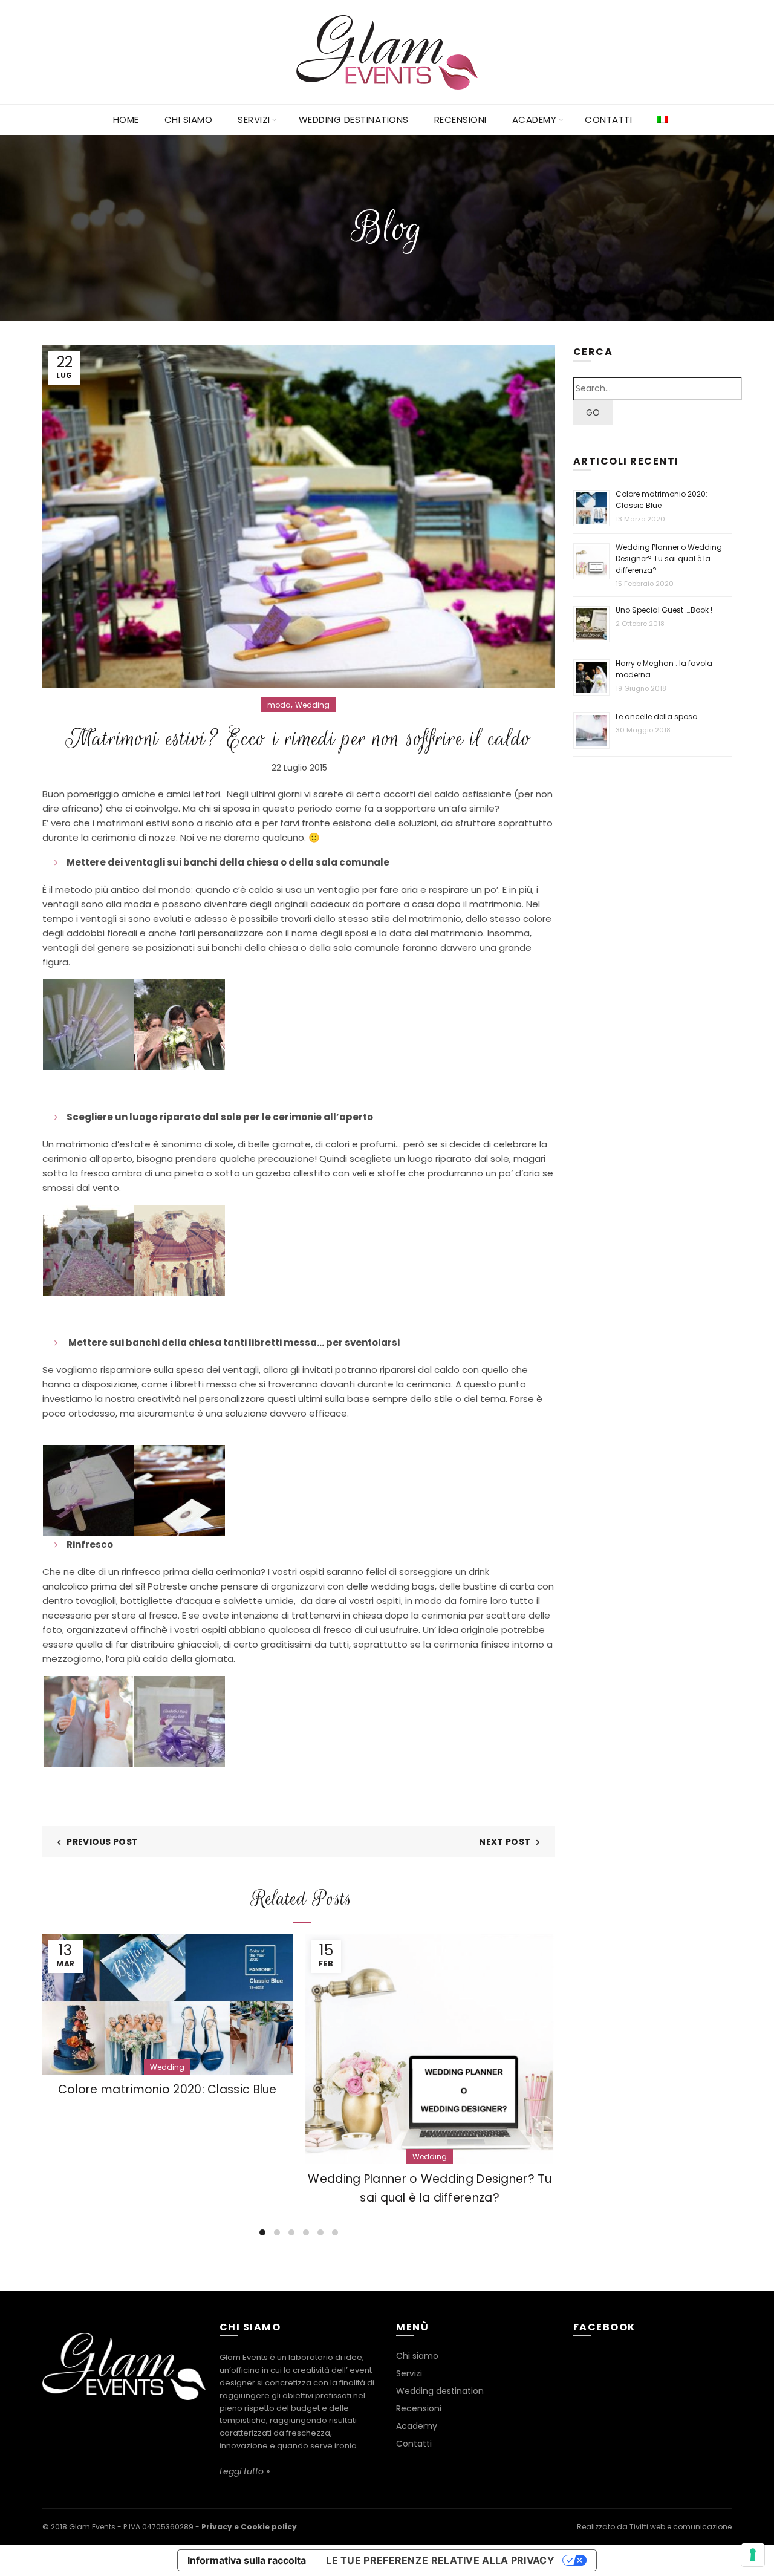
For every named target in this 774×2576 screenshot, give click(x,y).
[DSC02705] (88, 1490)
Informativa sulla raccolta (247, 2560)
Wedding (312, 705)
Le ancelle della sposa (657, 716)
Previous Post (102, 1842)
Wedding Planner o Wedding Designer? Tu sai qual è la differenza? (669, 559)
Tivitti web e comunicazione (681, 2527)
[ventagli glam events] (180, 1025)
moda (279, 705)
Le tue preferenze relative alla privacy (440, 2560)
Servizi (254, 119)
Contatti (608, 119)
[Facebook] (121, 2425)
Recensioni (460, 119)
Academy (535, 119)
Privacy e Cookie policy (249, 2527)
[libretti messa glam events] (180, 1490)
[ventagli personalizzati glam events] (88, 1025)
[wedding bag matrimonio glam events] (180, 1721)
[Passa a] (663, 120)
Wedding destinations (354, 119)
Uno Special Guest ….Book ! (664, 610)
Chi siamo (189, 119)
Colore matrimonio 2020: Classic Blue (167, 2089)
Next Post (505, 1842)
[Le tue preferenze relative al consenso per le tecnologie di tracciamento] (753, 2555)
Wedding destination (440, 2391)
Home (126, 119)
